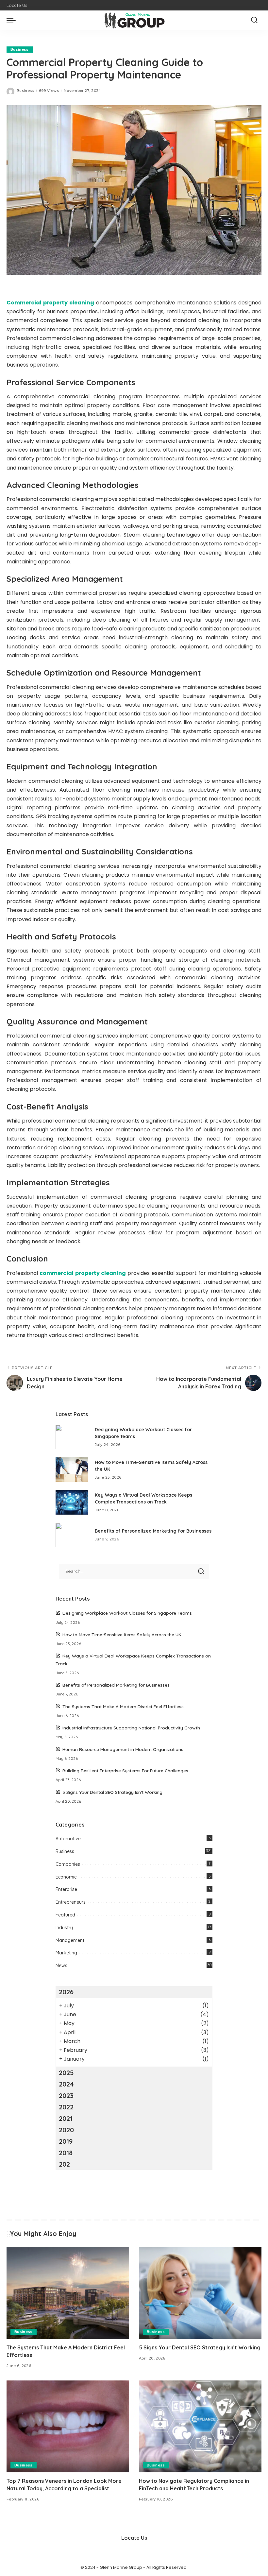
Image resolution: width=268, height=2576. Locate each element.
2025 (66, 2073)
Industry (64, 1928)
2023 (66, 2095)
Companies (68, 1864)
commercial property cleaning (83, 1273)
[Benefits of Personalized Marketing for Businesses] (72, 1535)
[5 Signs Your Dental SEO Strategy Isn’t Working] (200, 2293)
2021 (66, 2118)
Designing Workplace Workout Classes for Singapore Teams (127, 1613)
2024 (66, 2084)
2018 (66, 2153)
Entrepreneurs (71, 1902)
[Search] (254, 20)
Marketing (66, 1953)
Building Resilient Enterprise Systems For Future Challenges (125, 1770)
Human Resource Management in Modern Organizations (123, 1749)
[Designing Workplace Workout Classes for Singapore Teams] (72, 1437)
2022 (66, 2107)
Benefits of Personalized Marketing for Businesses (153, 1531)
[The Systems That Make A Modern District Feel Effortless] (68, 2293)
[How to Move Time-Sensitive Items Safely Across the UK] (72, 1470)
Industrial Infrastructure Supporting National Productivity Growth (131, 1728)
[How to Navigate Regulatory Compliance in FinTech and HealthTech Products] (200, 2426)
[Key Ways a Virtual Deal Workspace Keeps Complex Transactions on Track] (72, 1502)
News (61, 1966)
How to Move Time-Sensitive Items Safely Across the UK (122, 1634)
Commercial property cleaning (50, 303)
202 (64, 2164)
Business (20, 49)
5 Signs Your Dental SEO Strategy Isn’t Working (112, 1792)
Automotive (68, 1839)
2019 (66, 2141)
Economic (66, 1877)
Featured (65, 1915)
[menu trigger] (13, 20)
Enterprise (66, 1889)
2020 (66, 2130)
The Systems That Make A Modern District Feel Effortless (123, 1706)
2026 (66, 1992)
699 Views (49, 91)
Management (70, 1940)
